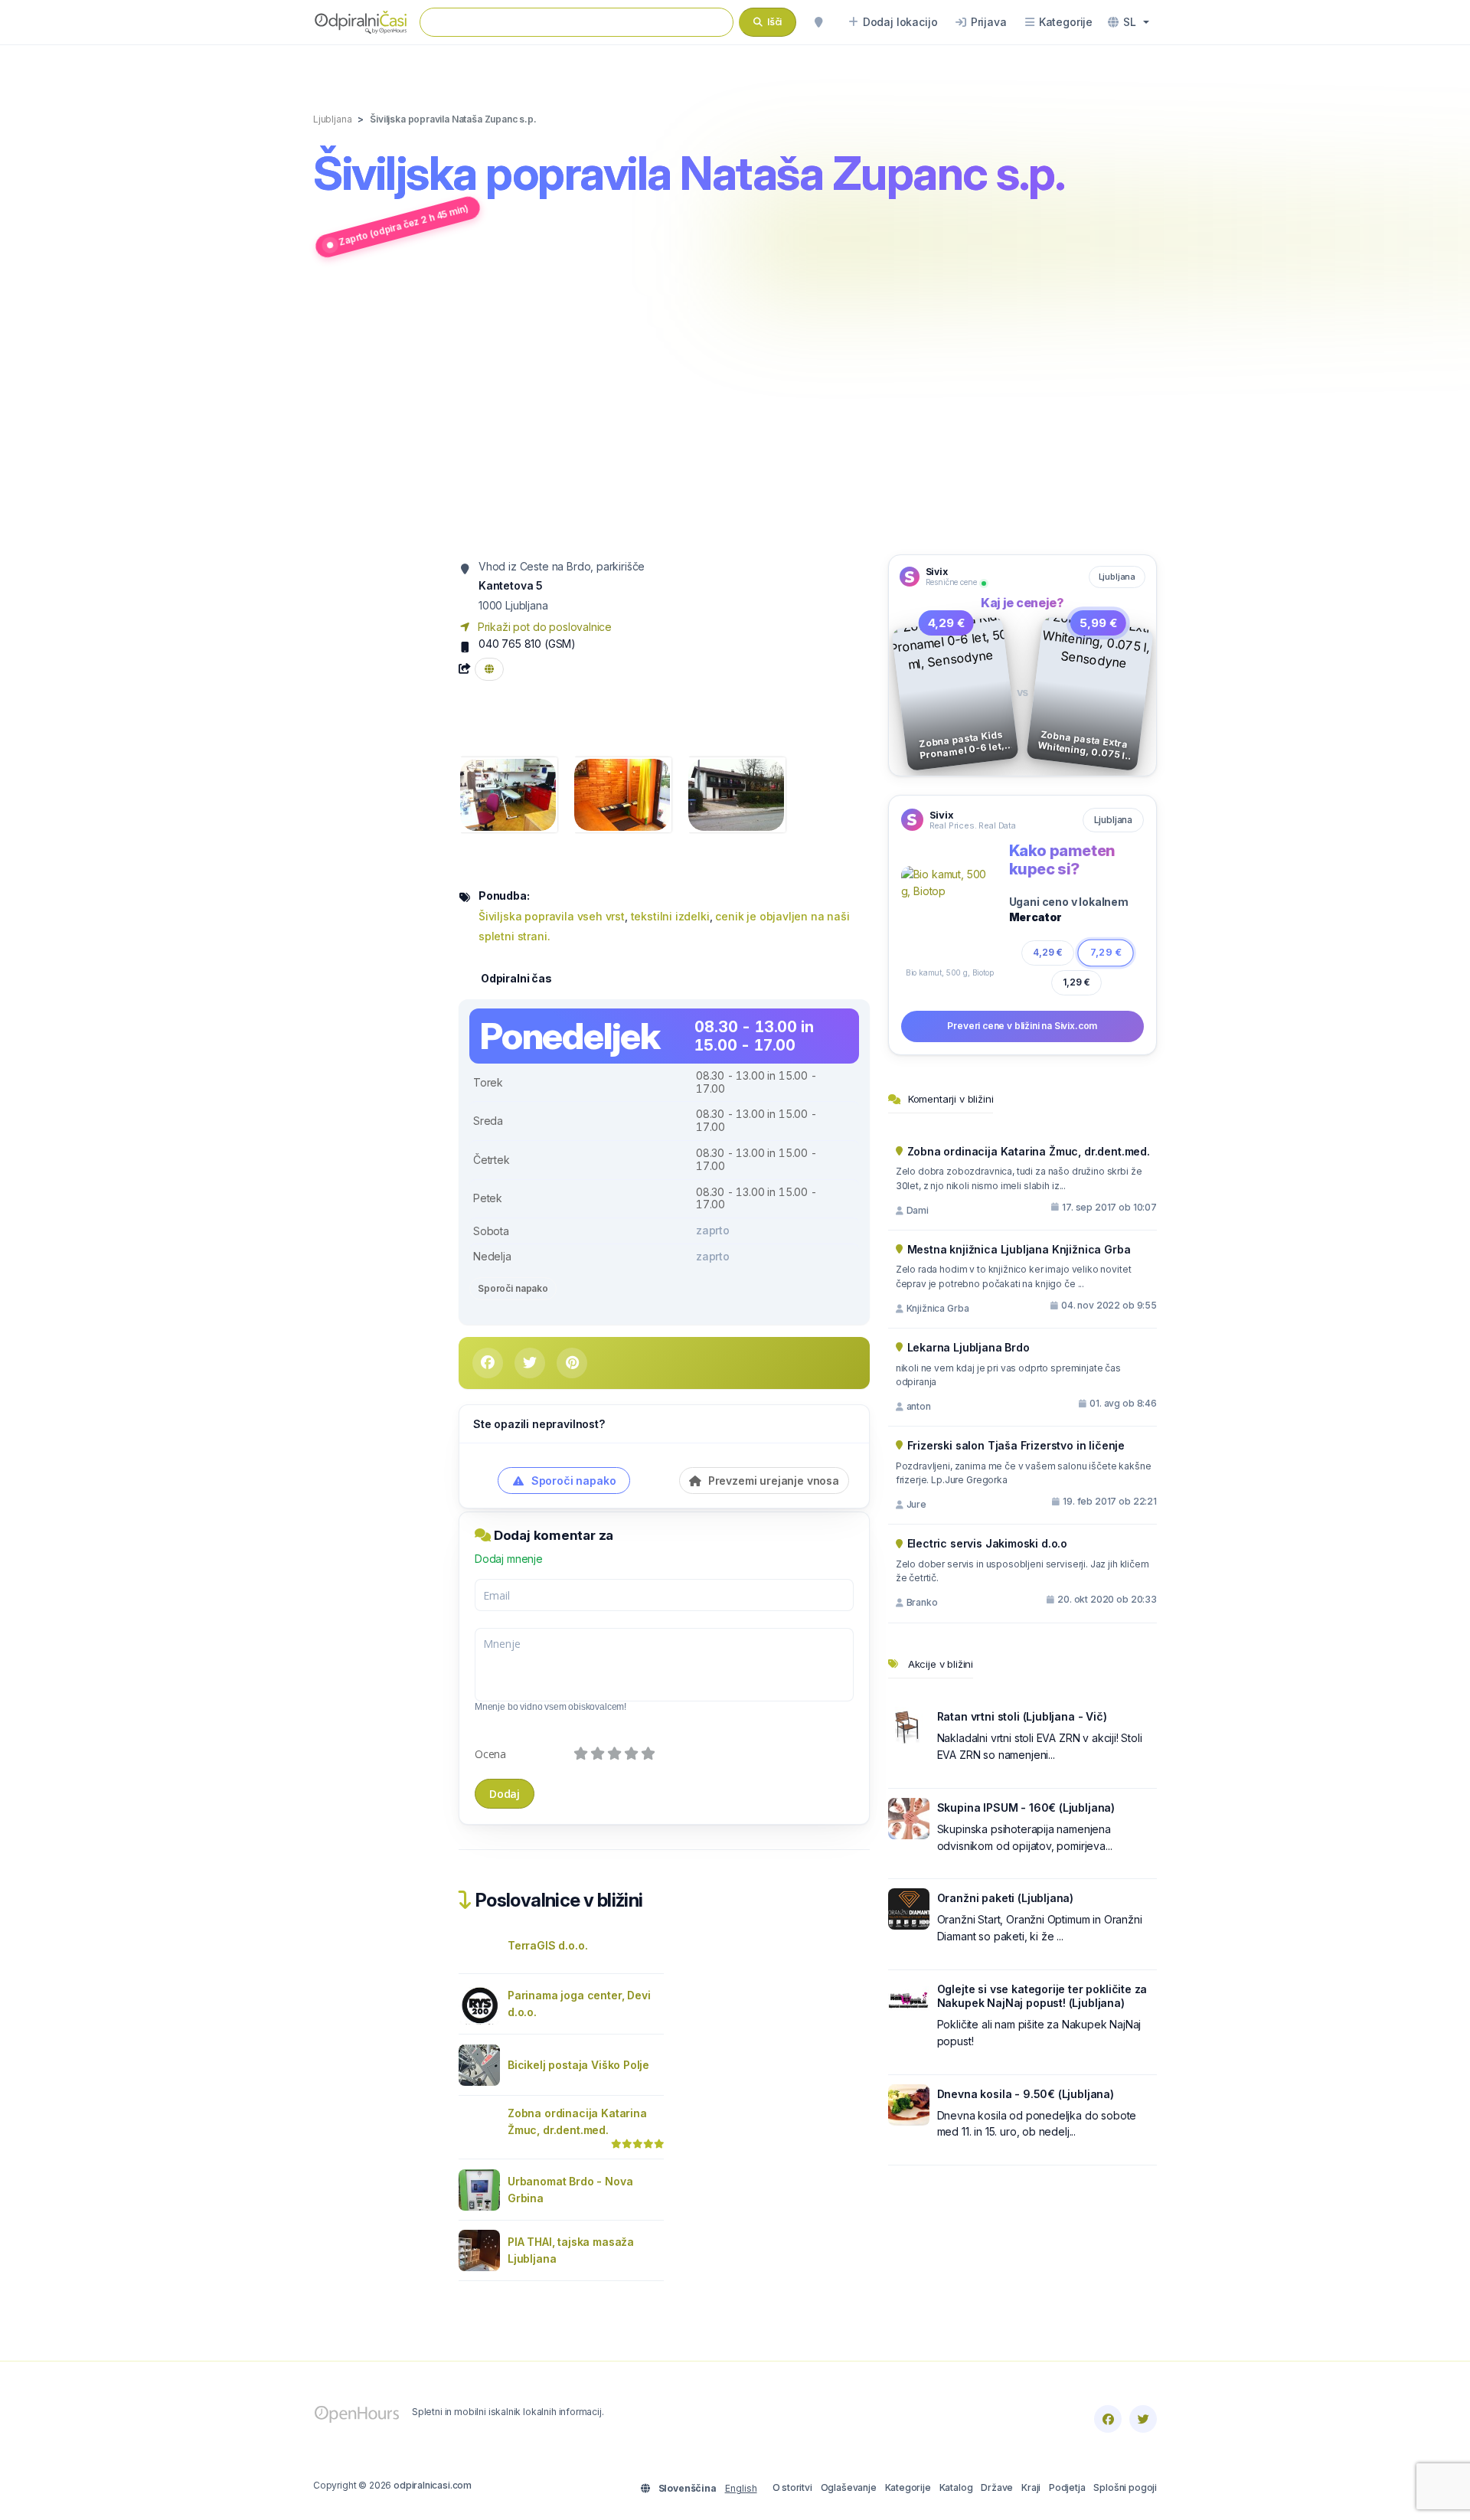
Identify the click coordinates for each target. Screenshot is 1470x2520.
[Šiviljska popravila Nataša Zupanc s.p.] (508, 794)
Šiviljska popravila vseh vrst (552, 916)
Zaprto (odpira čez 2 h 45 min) (403, 225)
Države (997, 2487)
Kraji (1031, 2487)
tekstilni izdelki (670, 916)
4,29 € (1047, 952)
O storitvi (792, 2487)
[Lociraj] (818, 22)
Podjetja (1067, 2487)
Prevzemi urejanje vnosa (772, 1481)
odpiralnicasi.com (433, 2485)
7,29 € (1106, 952)
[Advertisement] (735, 408)
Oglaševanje (849, 2487)
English (741, 2488)
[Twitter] (1143, 2419)
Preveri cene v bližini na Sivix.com (1022, 1026)
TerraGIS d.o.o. (547, 1945)
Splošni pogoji (1125, 2487)
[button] (1129, 22)
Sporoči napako (513, 1288)
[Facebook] (1108, 2419)
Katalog (956, 2487)
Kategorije (908, 2487)
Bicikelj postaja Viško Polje (578, 2065)
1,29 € (1076, 982)
